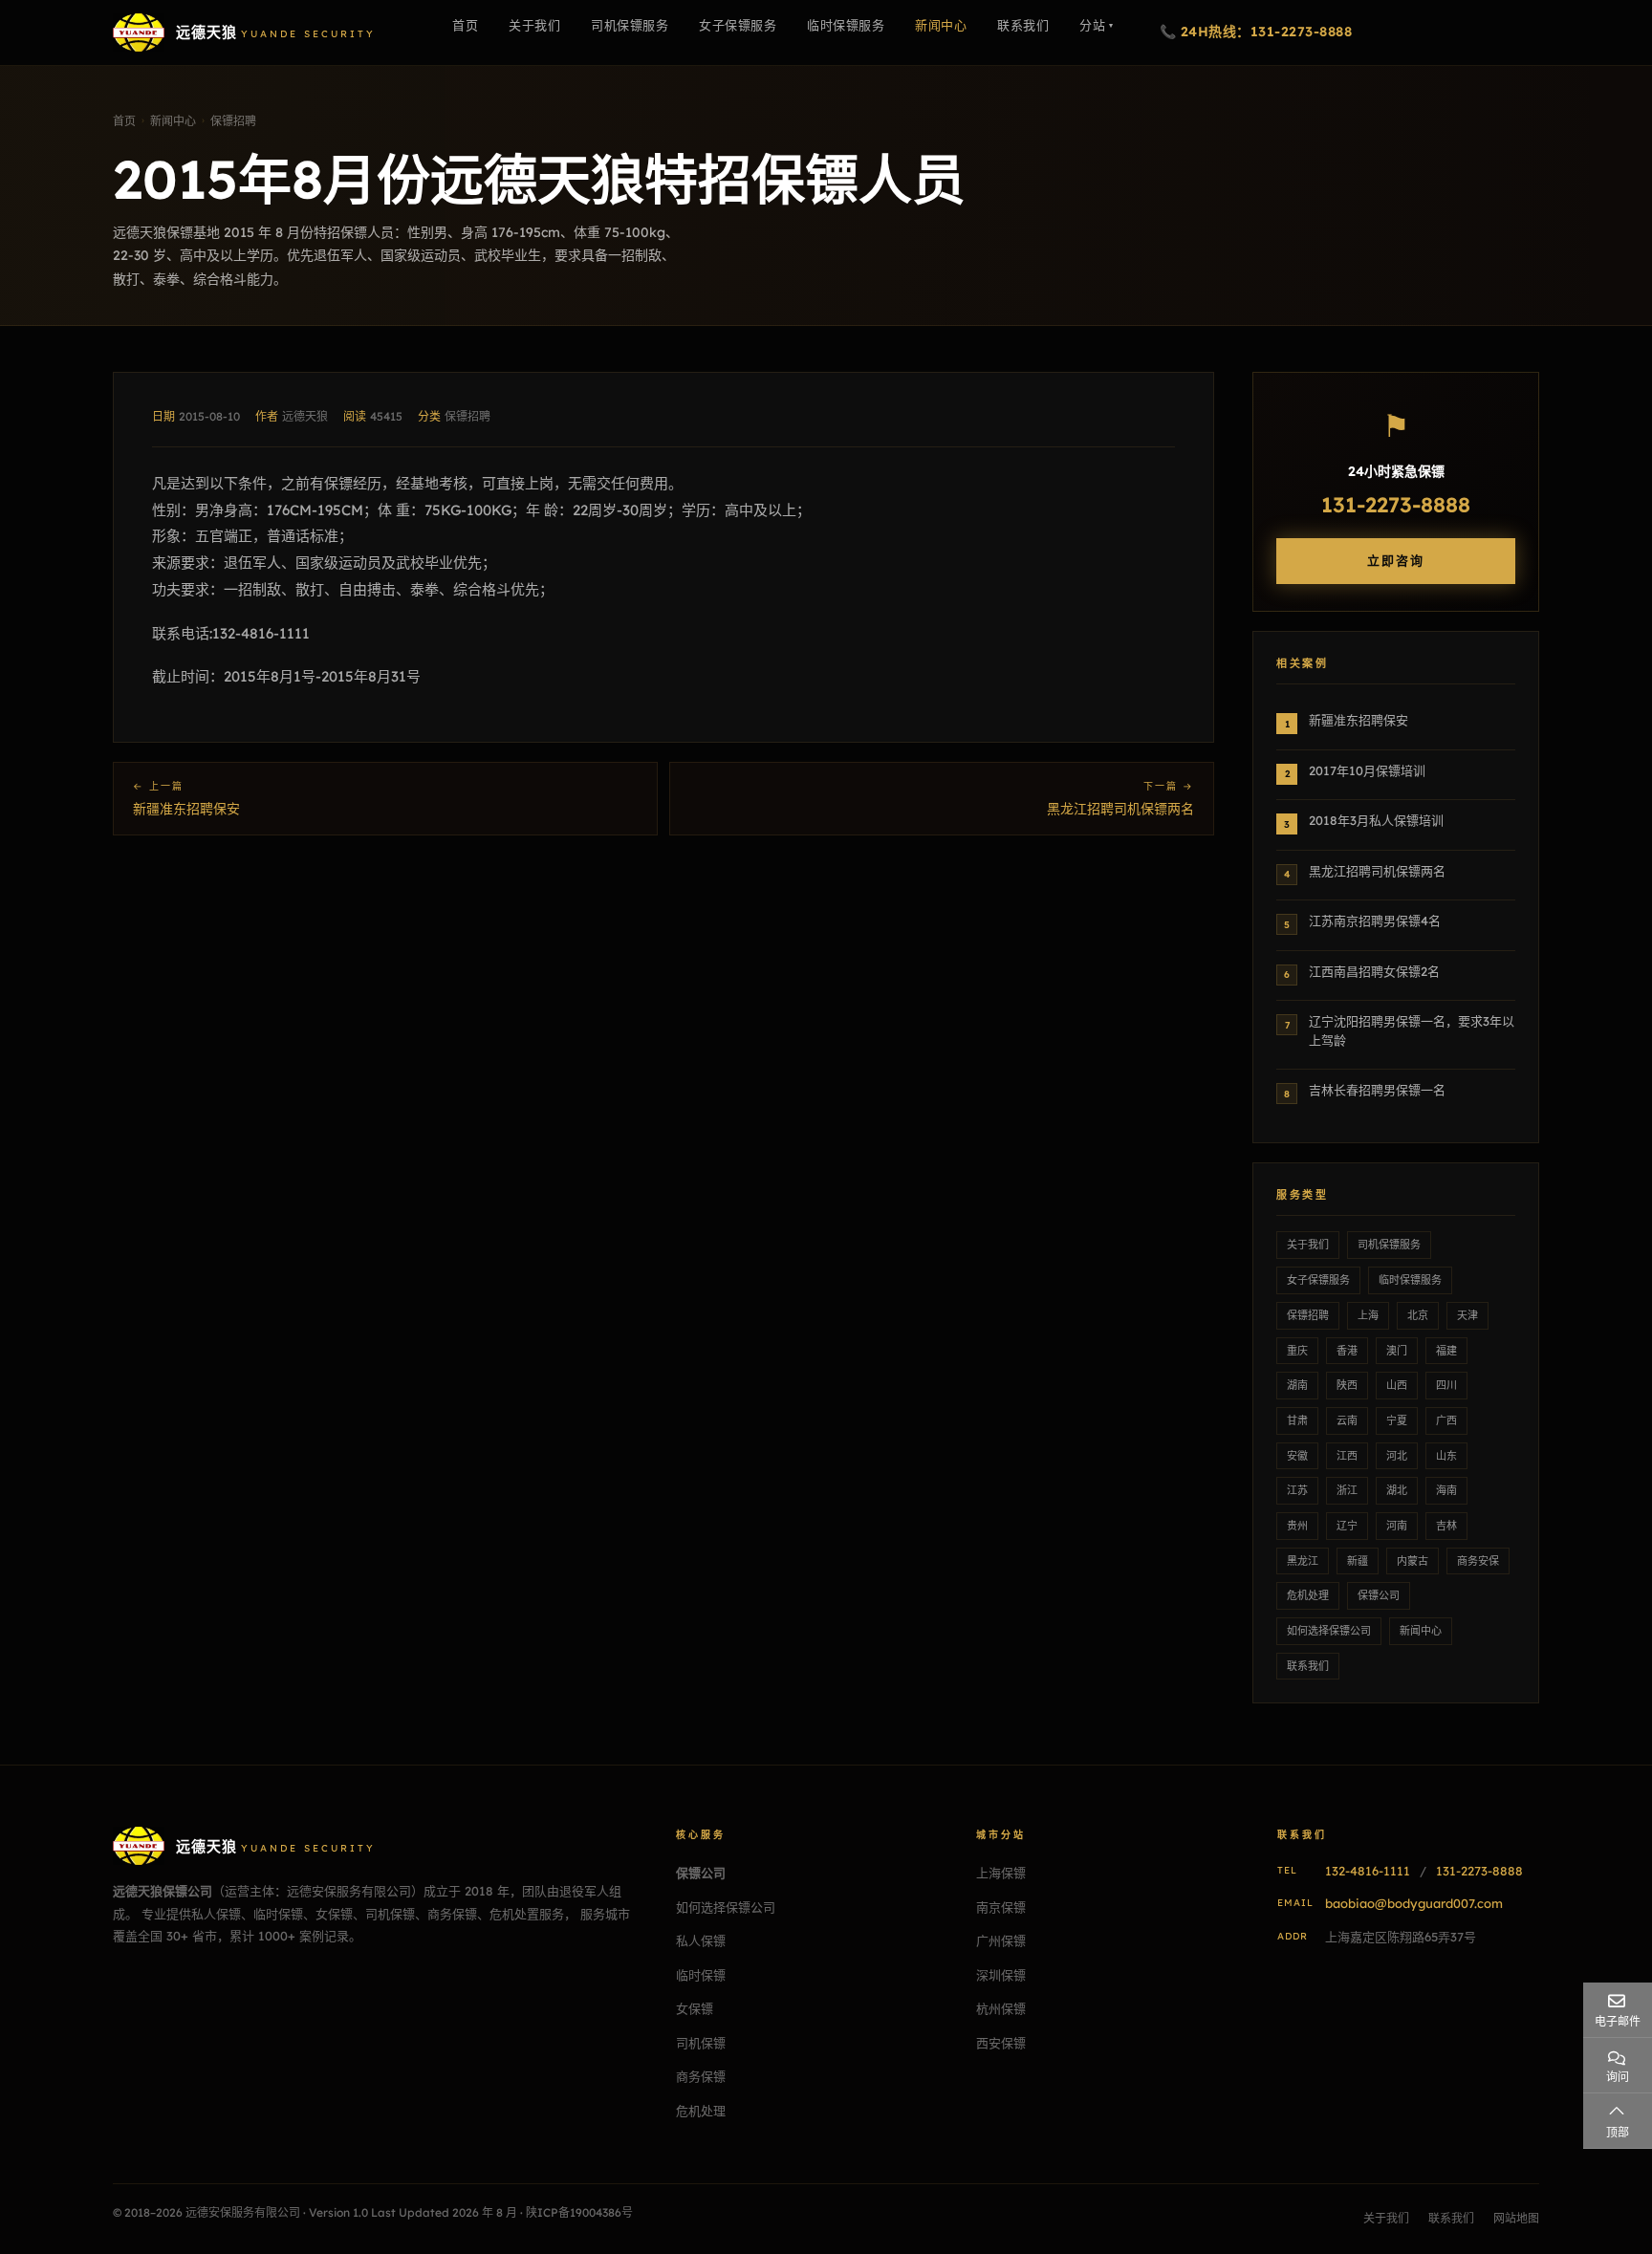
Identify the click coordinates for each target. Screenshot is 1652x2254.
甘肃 (1297, 1420)
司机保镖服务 (1389, 1245)
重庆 (1297, 1351)
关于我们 (1308, 1245)
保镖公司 (1379, 1595)
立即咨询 (1396, 560)
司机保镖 (701, 2043)
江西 (1347, 1456)
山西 (1397, 1385)
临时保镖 (701, 1975)
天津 (1467, 1315)
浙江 (1347, 1490)
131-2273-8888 (1396, 505)
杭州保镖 (1001, 2008)
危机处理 (1308, 1595)
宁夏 (1397, 1420)
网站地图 (1516, 2218)
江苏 (1297, 1490)
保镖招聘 (467, 416)
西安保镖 (1001, 2043)
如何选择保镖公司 (1329, 1631)
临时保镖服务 (1410, 1280)
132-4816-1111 (1368, 1871)
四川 (1446, 1385)
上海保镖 (1001, 1873)
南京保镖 (1001, 1907)
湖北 (1397, 1490)
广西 (1446, 1420)
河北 (1397, 1456)
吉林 (1446, 1526)
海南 (1446, 1490)
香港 (1347, 1351)
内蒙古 (1413, 1561)
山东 (1446, 1456)
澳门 (1397, 1351)
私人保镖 (701, 1940)
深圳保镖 (1001, 1975)
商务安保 (1478, 1561)
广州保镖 (1001, 1940)
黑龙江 (1303, 1561)
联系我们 (1308, 1666)
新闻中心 (1421, 1631)
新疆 (1358, 1561)
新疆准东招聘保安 (186, 809)
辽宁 (1347, 1526)
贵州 (1297, 1526)
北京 (1418, 1315)
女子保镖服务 (1318, 1280)
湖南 (1297, 1385)
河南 (1397, 1526)
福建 (1446, 1351)
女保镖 (695, 2008)
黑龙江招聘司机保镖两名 (1120, 809)
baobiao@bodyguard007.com (1414, 1903)
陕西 (1347, 1385)
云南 (1347, 1420)
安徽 (1297, 1456)
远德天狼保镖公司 (163, 1891)
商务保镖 (701, 2076)
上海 (1368, 1315)
